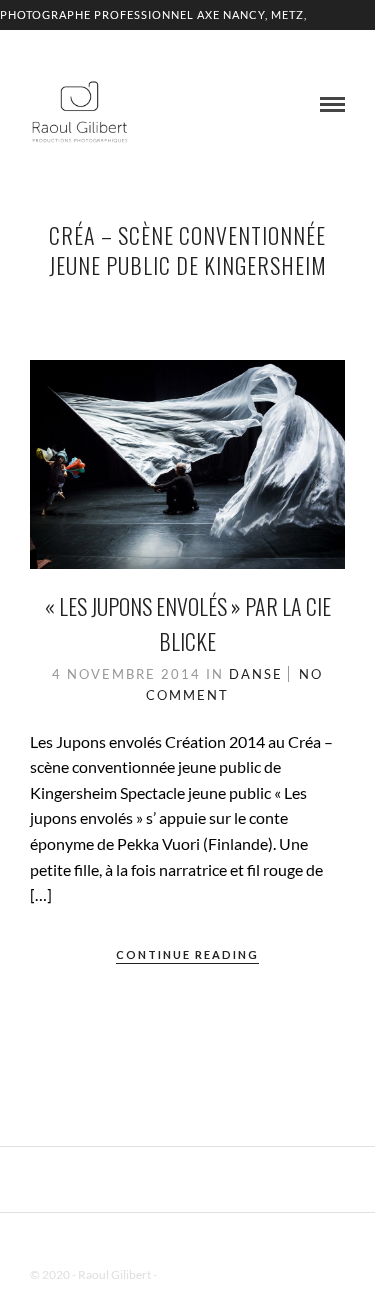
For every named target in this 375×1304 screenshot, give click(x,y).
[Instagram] (214, 1243)
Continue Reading (187, 954)
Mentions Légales (204, 1274)
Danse (256, 674)
